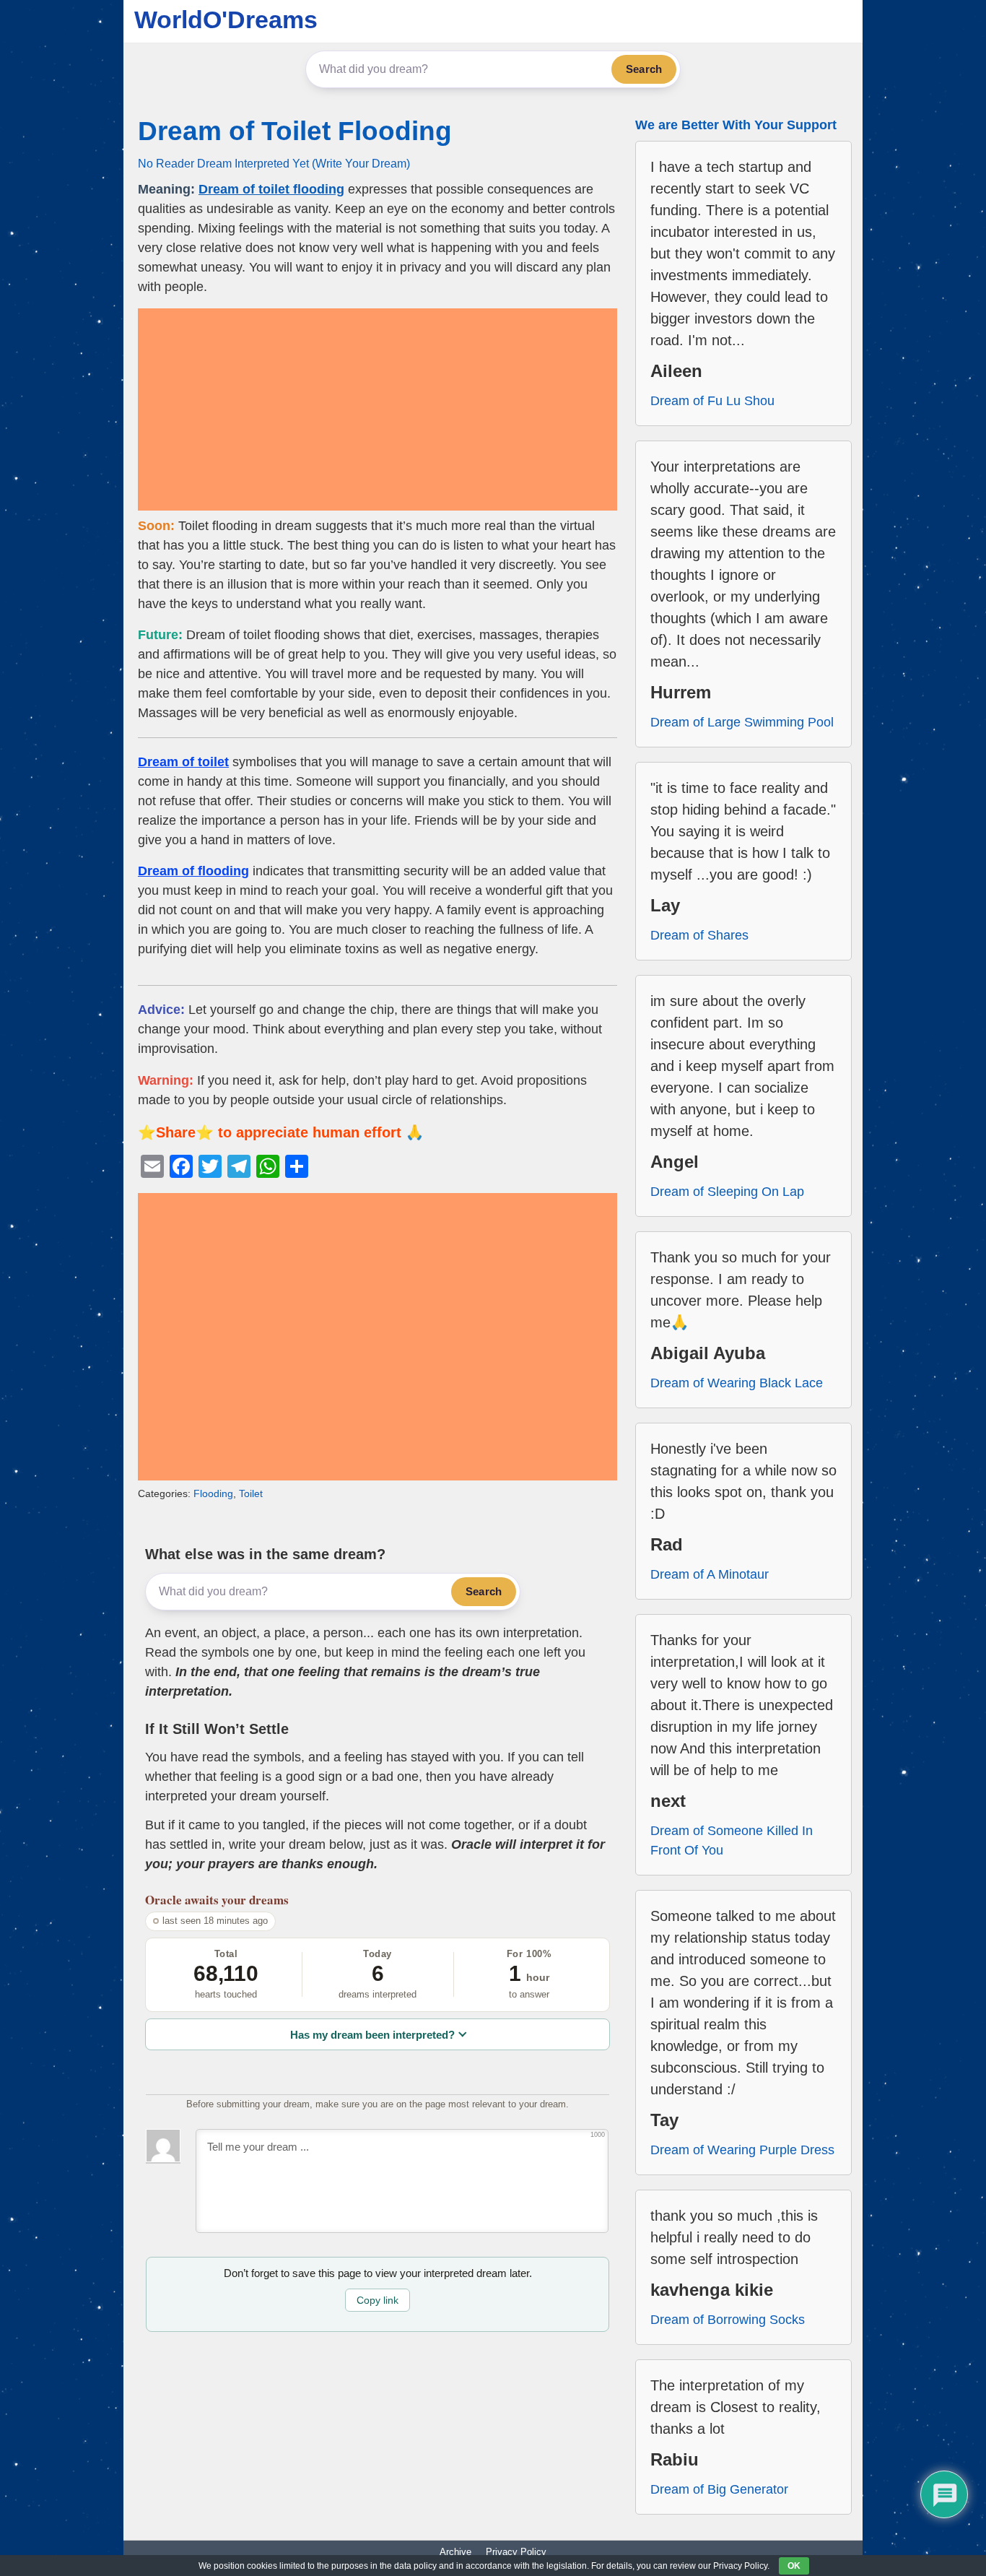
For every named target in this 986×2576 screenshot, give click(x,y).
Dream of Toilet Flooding (295, 131)
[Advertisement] (378, 409)
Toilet (251, 1493)
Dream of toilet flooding (271, 189)
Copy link (378, 2300)
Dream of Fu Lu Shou (712, 401)
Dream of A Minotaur (710, 1574)
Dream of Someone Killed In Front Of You (732, 1840)
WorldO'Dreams (226, 19)
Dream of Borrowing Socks (728, 2320)
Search (644, 69)
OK (794, 2566)
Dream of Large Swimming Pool (742, 722)
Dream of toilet (183, 762)
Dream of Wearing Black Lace (737, 1383)
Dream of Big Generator (719, 2489)
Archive (455, 2552)
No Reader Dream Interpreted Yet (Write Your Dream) (274, 163)
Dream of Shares (699, 935)
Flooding (213, 1493)
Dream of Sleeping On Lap (727, 1192)
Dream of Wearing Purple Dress (742, 2150)
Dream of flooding (193, 871)
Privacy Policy (516, 2552)
